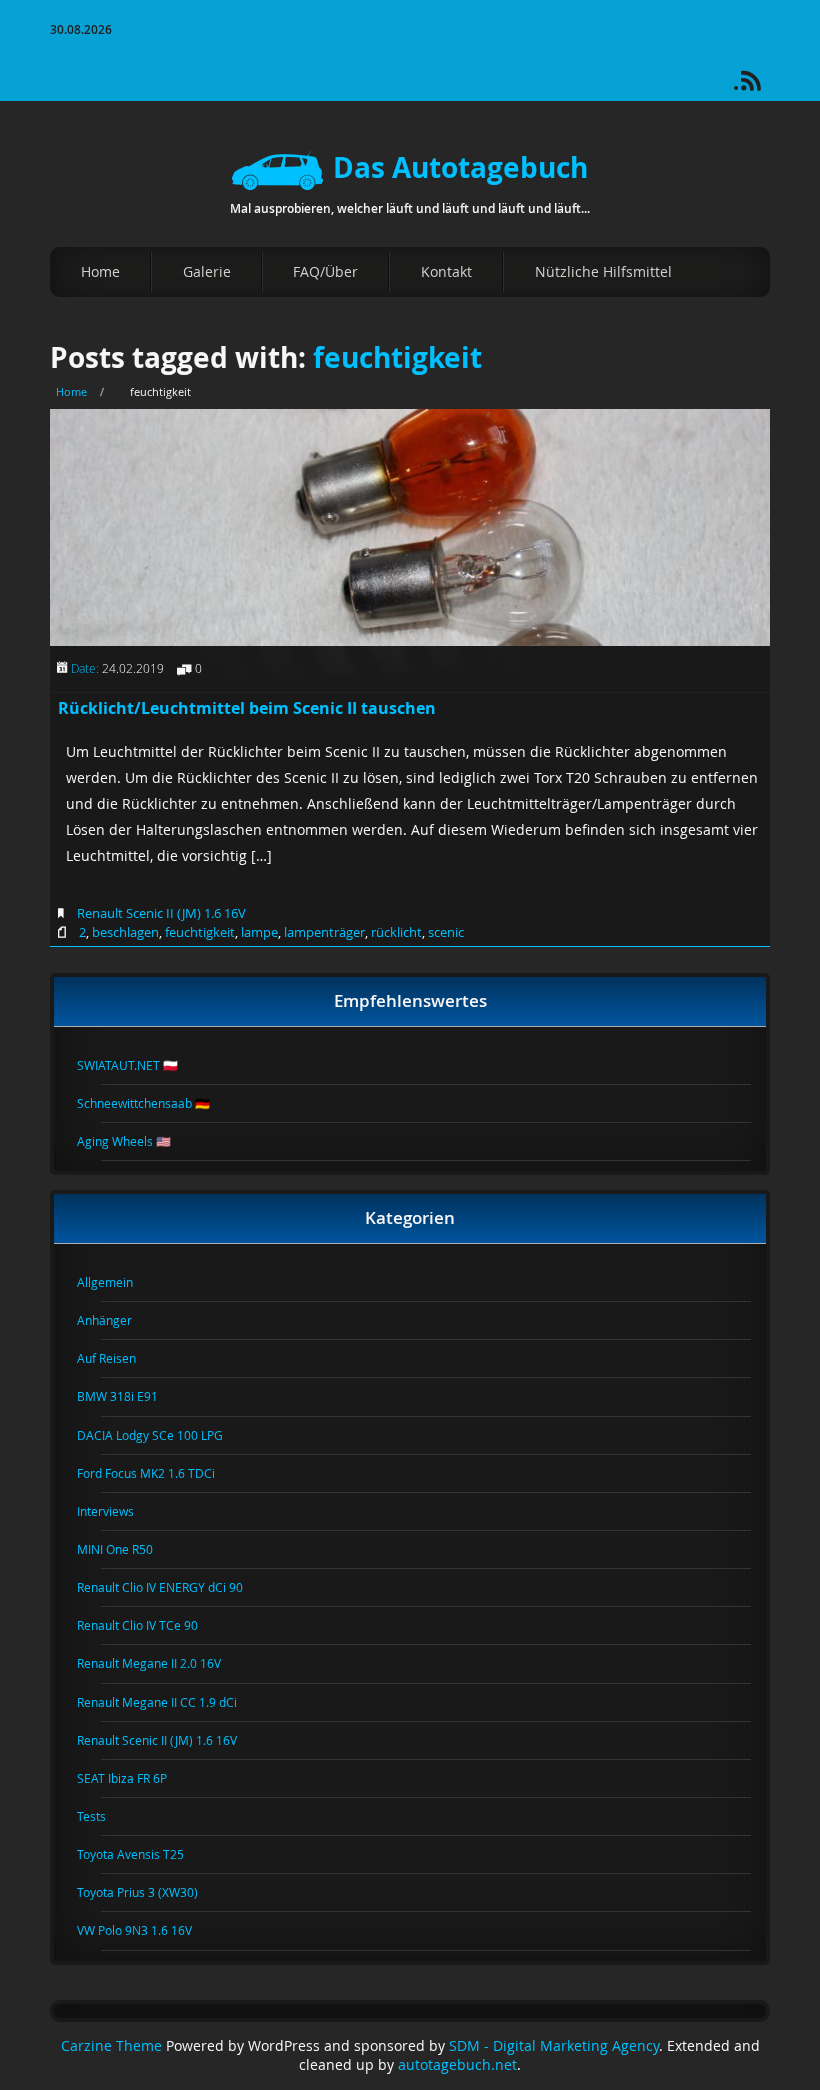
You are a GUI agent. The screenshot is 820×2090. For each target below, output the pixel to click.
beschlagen (125, 932)
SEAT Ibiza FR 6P (134, 1778)
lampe (259, 932)
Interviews (117, 1511)
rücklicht (396, 932)
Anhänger (116, 1320)
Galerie (207, 271)
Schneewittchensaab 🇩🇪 (155, 1103)
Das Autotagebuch (460, 167)
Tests (103, 1816)
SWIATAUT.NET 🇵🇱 (139, 1065)
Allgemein (117, 1282)
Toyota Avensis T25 (142, 1854)
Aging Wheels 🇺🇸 (136, 1141)
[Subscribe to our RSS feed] (760, 87)
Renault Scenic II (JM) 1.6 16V (161, 913)
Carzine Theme (111, 2046)
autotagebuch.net (457, 2065)
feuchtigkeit (397, 357)
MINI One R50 (127, 1549)
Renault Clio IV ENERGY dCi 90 (172, 1587)
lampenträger (324, 932)
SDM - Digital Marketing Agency (554, 2046)
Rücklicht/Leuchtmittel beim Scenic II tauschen (247, 708)
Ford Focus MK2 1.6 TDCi (158, 1473)
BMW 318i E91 (129, 1396)
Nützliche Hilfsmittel (603, 271)
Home (100, 271)
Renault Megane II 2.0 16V (161, 1663)
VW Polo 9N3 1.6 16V (146, 1930)
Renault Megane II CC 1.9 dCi (169, 1702)
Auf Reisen (118, 1358)
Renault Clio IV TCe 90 (149, 1625)
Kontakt (446, 271)
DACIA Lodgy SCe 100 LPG (162, 1435)
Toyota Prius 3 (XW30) (149, 1892)
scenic (446, 932)
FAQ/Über (325, 271)
